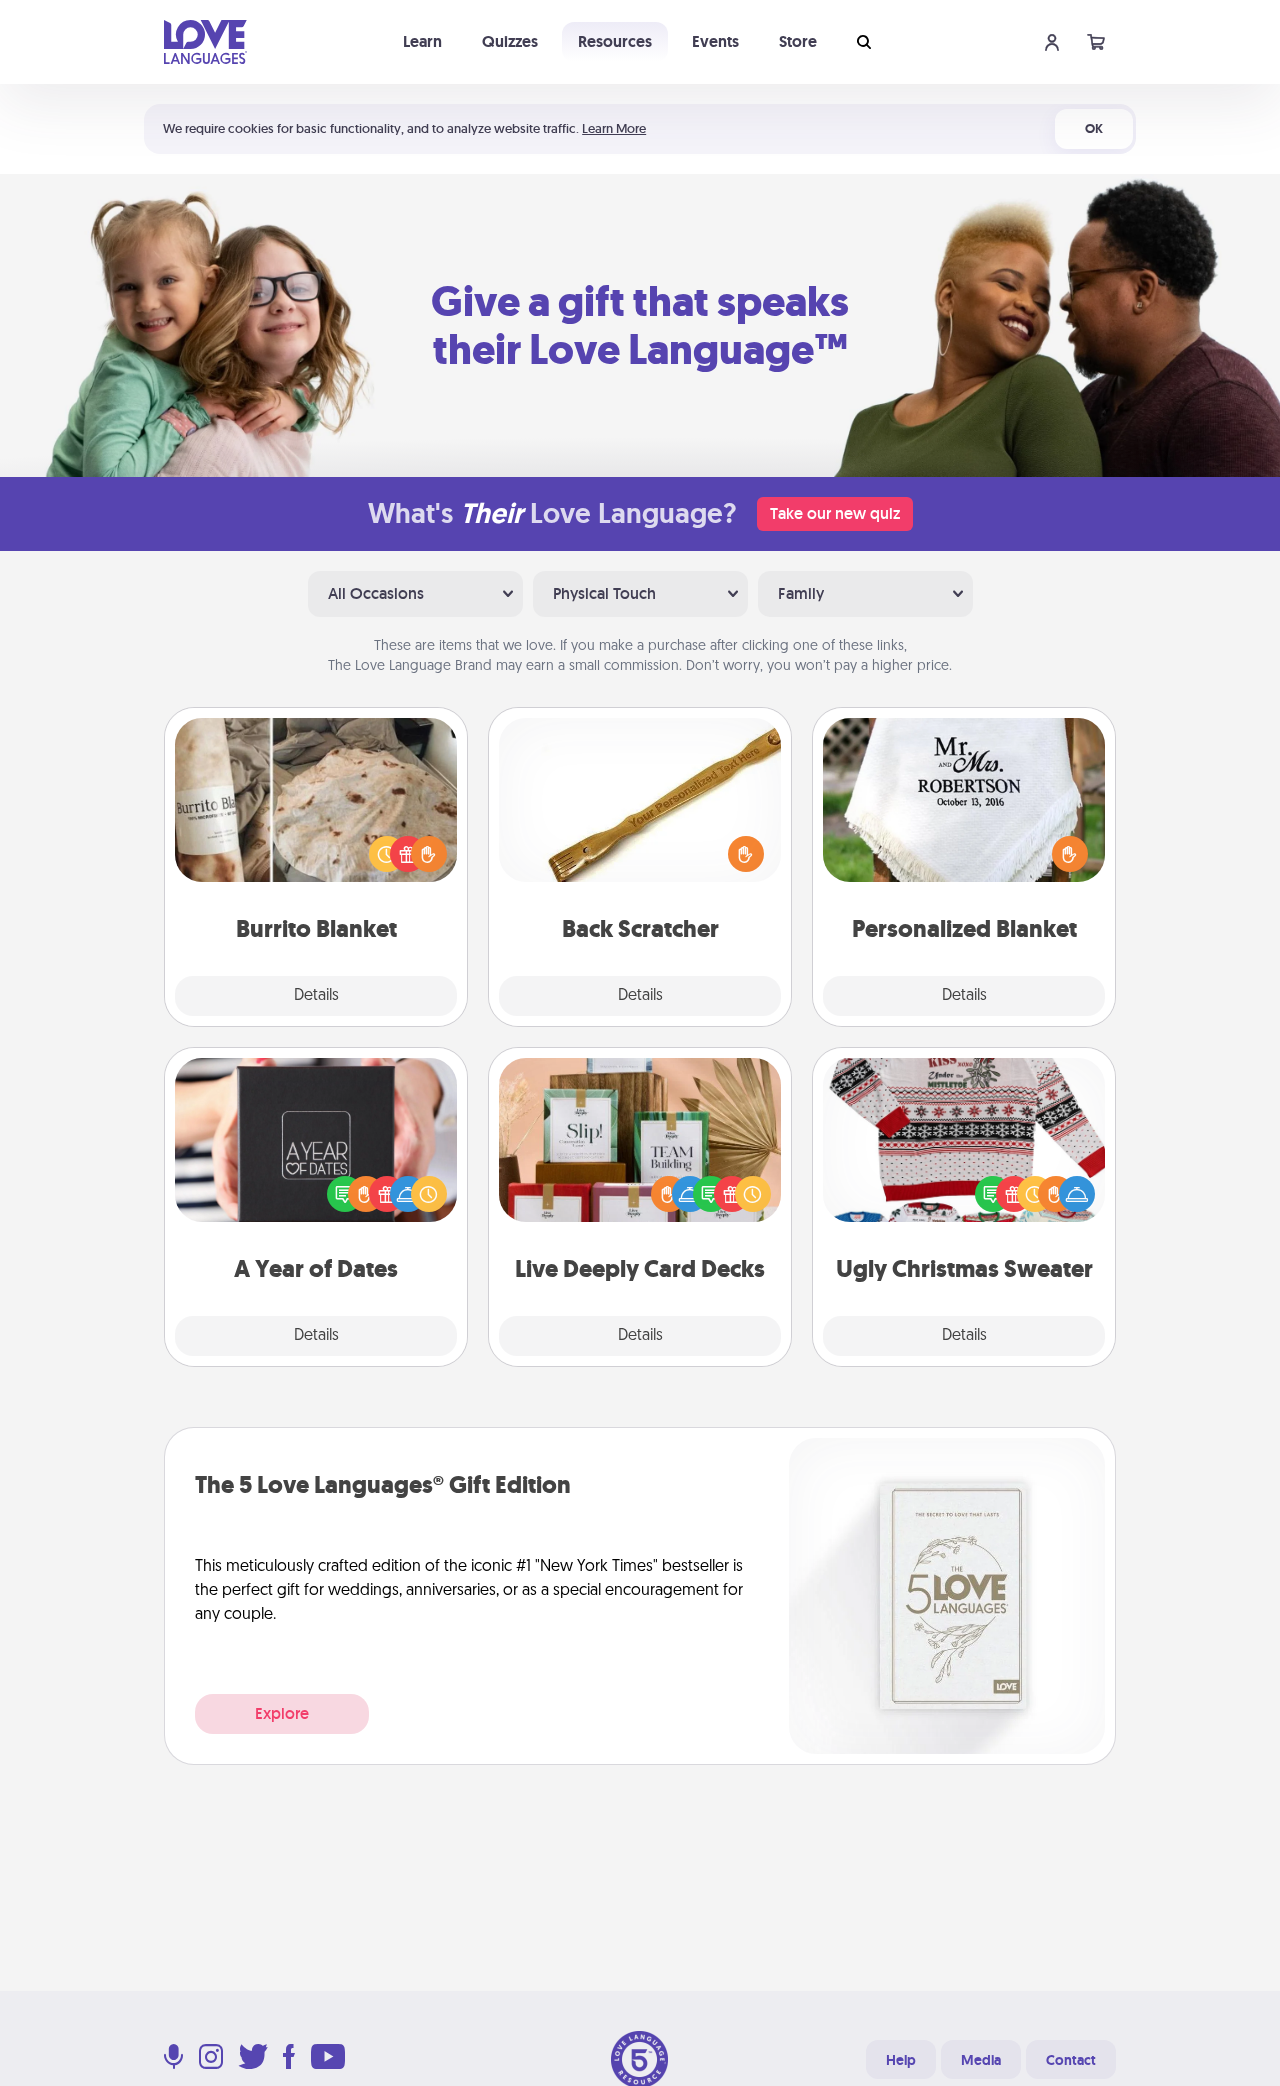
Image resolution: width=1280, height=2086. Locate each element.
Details (316, 996)
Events (715, 41)
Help (901, 2060)
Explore (282, 1713)
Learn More (614, 128)
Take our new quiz (835, 513)
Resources (615, 41)
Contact (1071, 2060)
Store (798, 41)
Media (981, 2060)
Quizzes (510, 41)
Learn (422, 41)
